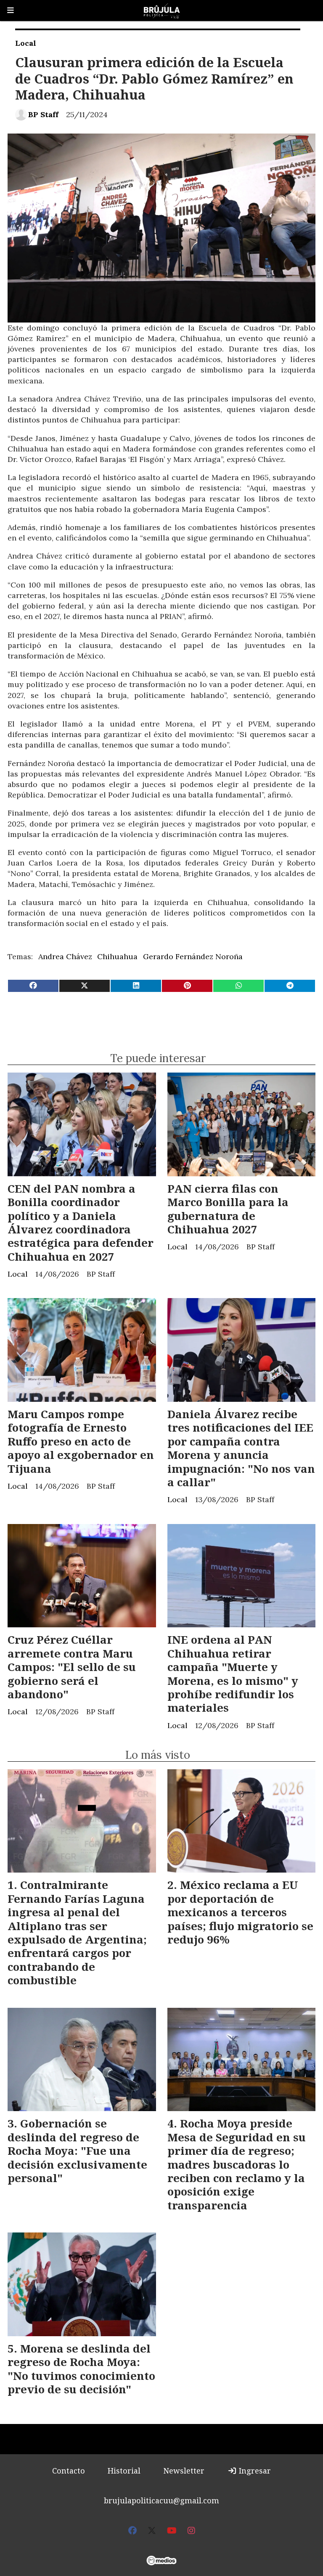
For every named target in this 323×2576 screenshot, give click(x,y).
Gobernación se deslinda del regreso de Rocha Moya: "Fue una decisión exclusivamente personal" (77, 2151)
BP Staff (43, 114)
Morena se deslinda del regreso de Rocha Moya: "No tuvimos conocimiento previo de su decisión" (81, 2369)
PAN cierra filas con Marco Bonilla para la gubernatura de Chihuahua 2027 (228, 1209)
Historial (124, 2471)
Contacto (69, 2471)
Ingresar (254, 2471)
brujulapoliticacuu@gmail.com (161, 2500)
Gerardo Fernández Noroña (193, 956)
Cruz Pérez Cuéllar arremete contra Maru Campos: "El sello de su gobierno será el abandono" (72, 1667)
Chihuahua (117, 956)
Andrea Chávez (65, 956)
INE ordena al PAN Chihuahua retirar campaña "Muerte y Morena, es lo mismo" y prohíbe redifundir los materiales (233, 1674)
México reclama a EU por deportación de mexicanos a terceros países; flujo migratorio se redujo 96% (240, 1912)
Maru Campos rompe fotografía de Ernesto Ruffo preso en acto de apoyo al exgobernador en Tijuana (81, 1441)
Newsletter (184, 2471)
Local (26, 43)
